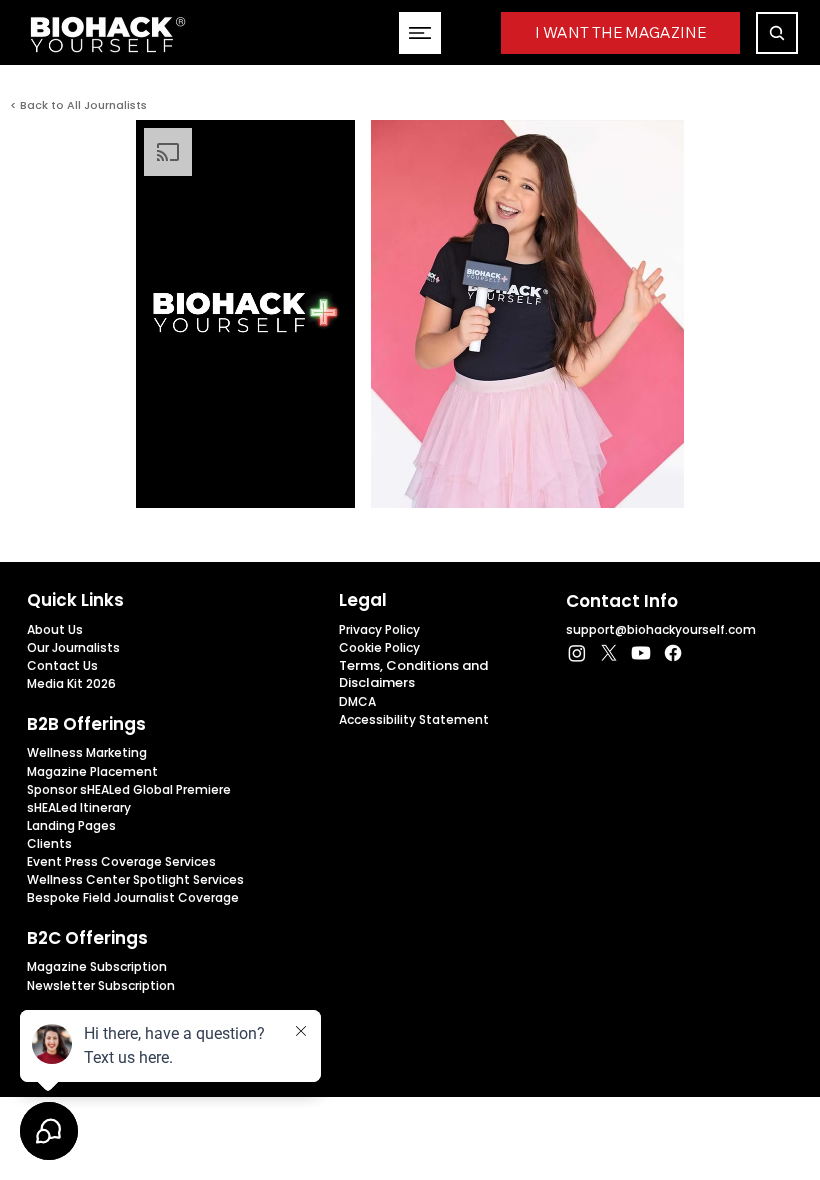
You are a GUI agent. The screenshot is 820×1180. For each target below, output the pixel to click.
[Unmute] (196, 481)
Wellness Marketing (87, 752)
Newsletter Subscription (101, 985)
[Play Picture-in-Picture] (330, 481)
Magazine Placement (92, 771)
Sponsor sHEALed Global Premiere (129, 789)
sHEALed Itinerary (79, 807)
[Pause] (162, 481)
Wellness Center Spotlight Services (135, 879)
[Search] (777, 33)
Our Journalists (73, 647)
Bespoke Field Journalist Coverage (133, 897)
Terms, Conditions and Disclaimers (413, 674)
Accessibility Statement (414, 719)
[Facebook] (673, 653)
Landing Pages (71, 825)
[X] (609, 653)
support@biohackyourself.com (661, 629)
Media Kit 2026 (71, 683)
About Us (55, 629)
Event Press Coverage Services (121, 861)
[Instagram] (577, 653)
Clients (49, 843)
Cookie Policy (379, 647)
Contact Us (62, 665)
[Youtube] (641, 653)
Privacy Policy (379, 629)
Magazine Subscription (97, 966)
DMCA (357, 701)
